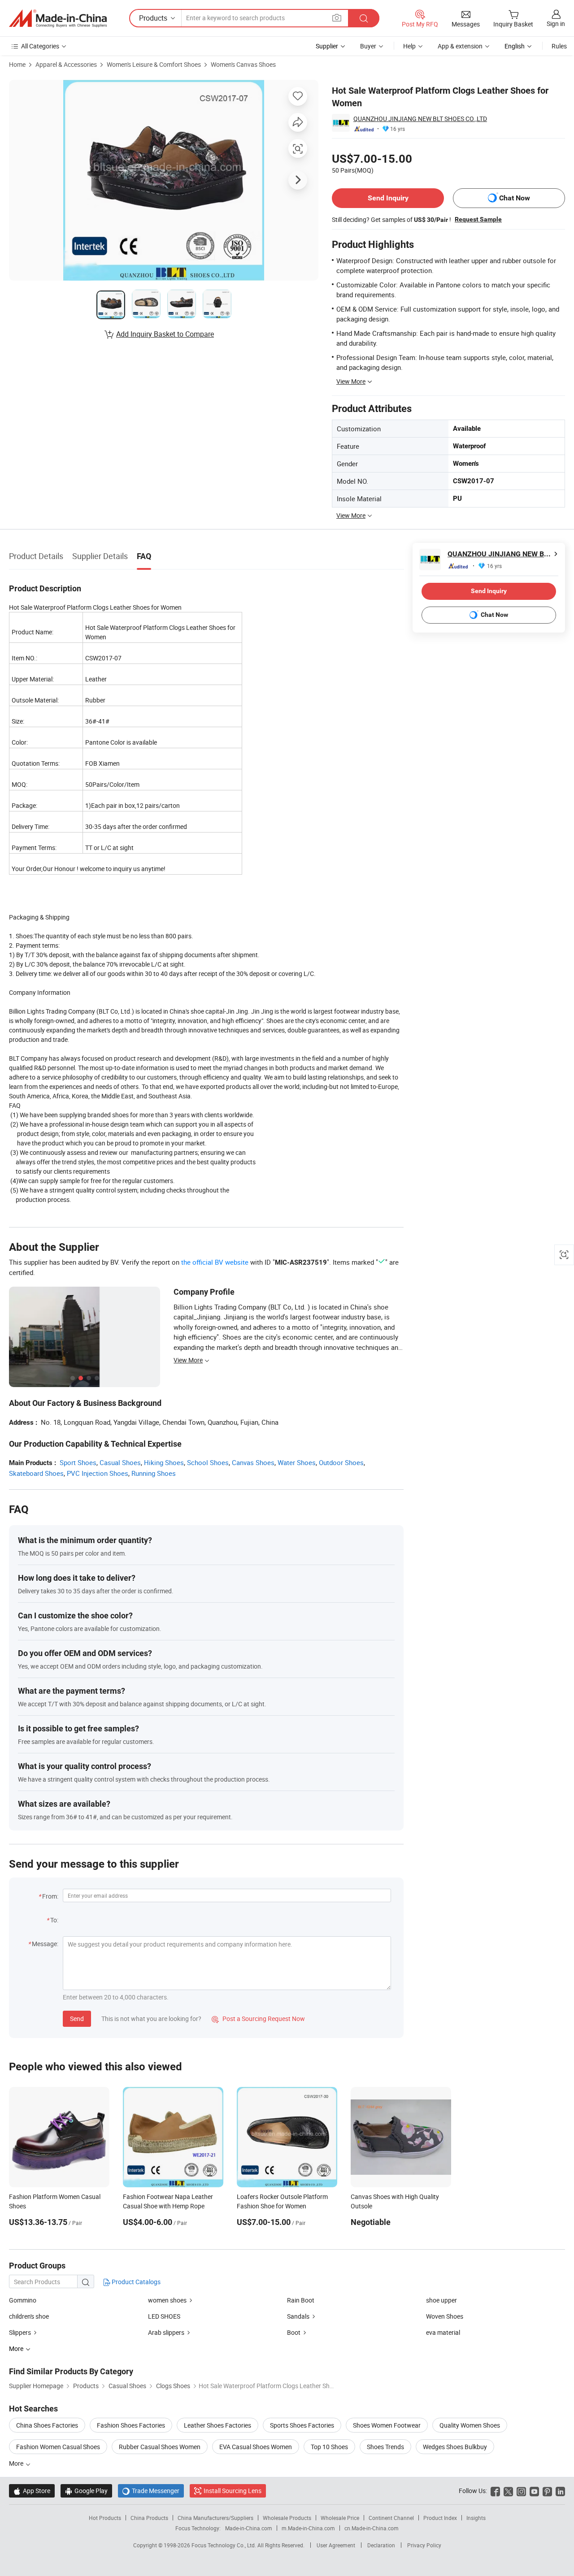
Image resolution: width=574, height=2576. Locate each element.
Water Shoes (297, 1462)
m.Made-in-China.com (308, 2528)
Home (17, 64)
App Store (32, 2491)
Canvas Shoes (253, 1462)
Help (409, 46)
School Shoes (208, 1462)
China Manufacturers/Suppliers (215, 2518)
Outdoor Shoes (341, 1462)
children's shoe (29, 2316)
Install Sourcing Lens (233, 2491)
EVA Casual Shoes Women (256, 2447)
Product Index (440, 2518)
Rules (559, 46)
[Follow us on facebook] (495, 2491)
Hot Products (105, 2518)
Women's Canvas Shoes (243, 64)
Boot (294, 2332)
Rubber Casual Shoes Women (160, 2447)
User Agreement (336, 2545)
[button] (337, 18)
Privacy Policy (424, 2545)
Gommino (23, 2300)
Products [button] (153, 18)
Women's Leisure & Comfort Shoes (154, 64)
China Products (149, 2518)
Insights (476, 2518)
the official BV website (215, 1262)
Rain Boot (301, 2300)
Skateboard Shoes (36, 1473)
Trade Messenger (151, 2491)
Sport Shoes (78, 1462)
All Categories (40, 46)
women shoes (167, 2300)
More (17, 2463)
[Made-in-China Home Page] (58, 18)
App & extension (460, 46)
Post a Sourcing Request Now (258, 2019)
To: (54, 1920)
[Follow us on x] (508, 2491)
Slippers (20, 2332)
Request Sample (478, 219)
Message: (45, 1944)
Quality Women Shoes (470, 2425)
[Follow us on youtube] (534, 2491)
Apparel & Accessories (66, 64)
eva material (443, 2332)
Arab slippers (166, 2332)
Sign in (556, 24)
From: (50, 1896)
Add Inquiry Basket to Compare (165, 334)
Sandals (298, 2316)
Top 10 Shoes (329, 2447)
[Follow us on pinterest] (547, 2491)
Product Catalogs (135, 2282)
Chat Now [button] (515, 198)
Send (77, 2019)
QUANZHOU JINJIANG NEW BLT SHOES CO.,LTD (420, 119)
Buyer (368, 46)
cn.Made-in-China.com (372, 2528)
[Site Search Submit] (364, 18)
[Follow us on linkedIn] (560, 2491)
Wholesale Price (340, 2518)
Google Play (86, 2491)
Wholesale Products (287, 2518)
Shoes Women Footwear (387, 2425)
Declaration (381, 2545)
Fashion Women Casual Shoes (58, 2447)
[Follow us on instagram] (521, 2491)
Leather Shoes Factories (217, 2425)
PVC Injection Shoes (98, 1473)
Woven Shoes (445, 2316)
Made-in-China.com (249, 2528)
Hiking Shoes (164, 1462)
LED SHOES (164, 2316)
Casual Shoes (120, 1462)
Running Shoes (154, 1473)
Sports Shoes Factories (302, 2425)
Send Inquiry (388, 198)
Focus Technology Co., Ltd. (224, 2545)
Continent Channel (391, 2518)
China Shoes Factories (47, 2425)
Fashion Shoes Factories (131, 2425)
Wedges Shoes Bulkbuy (455, 2447)
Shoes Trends (385, 2447)
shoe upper (441, 2300)
